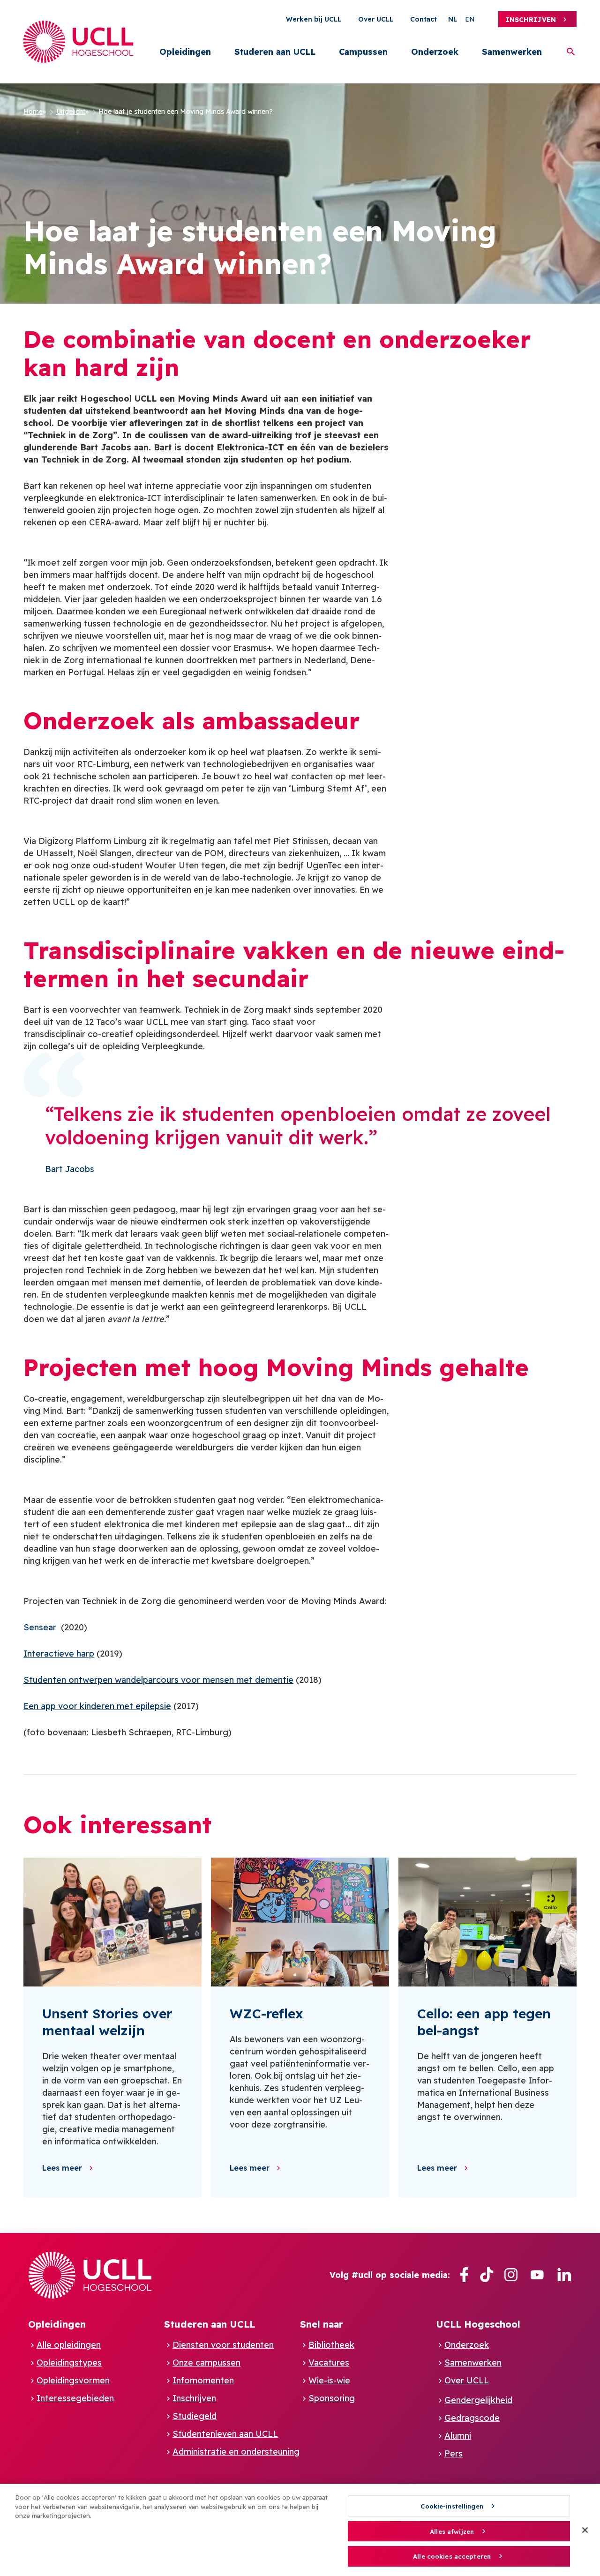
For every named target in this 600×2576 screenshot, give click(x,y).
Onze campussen (206, 2363)
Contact (424, 19)
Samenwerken (512, 52)
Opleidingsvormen (73, 2380)
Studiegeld (195, 2416)
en (470, 19)
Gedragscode (472, 2418)
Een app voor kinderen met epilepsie (97, 1706)
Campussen (363, 52)
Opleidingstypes (69, 2363)
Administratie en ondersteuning (236, 2452)
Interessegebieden (75, 2398)
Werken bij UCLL (314, 19)
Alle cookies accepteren (452, 2557)
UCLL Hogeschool (478, 2324)
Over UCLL (376, 19)
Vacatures (329, 2363)
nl (453, 19)
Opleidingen (185, 52)
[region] (300, 2530)
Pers (454, 2453)
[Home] (79, 42)
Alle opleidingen (69, 2345)
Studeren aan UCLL (275, 52)
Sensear (40, 1627)
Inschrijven (531, 20)
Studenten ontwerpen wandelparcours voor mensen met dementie (158, 1680)
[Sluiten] (585, 2530)
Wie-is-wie (329, 2380)
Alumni (458, 2436)
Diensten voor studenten (223, 2345)
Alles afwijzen (452, 2531)
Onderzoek (435, 52)
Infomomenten (203, 2380)
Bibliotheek (331, 2345)
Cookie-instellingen (452, 2506)
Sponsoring (332, 2398)
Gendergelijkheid (478, 2400)
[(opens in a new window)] (464, 2275)
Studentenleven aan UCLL (225, 2434)
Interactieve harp (59, 1654)
